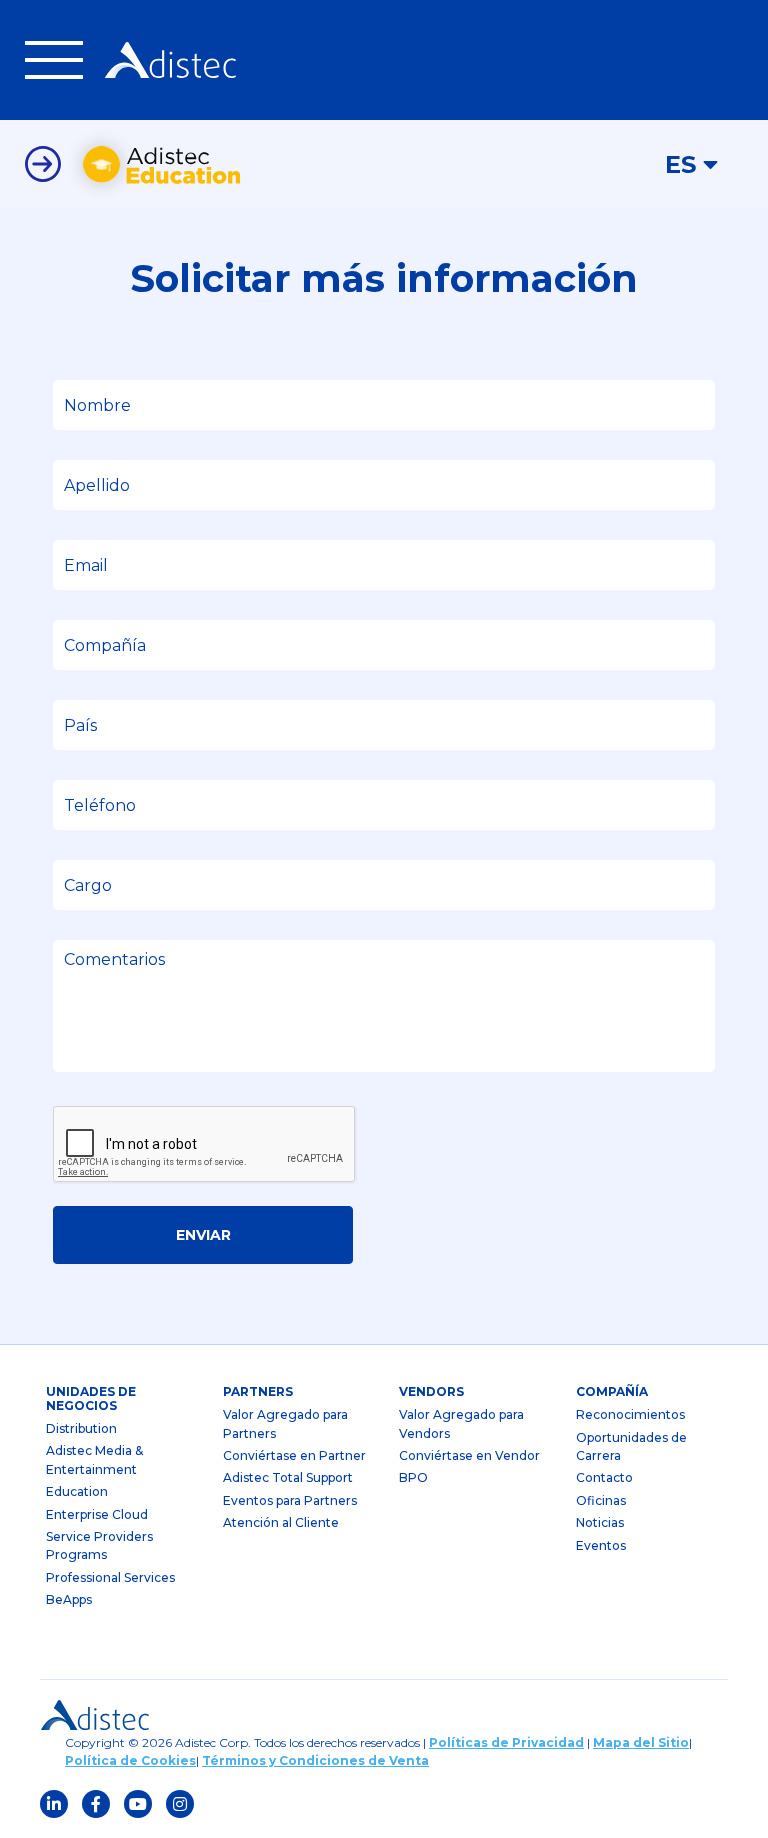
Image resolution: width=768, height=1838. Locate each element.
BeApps (69, 1599)
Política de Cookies (130, 1760)
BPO (413, 1477)
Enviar (203, 1235)
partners (258, 1391)
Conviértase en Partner (294, 1455)
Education (77, 1491)
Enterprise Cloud (97, 1514)
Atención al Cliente (281, 1522)
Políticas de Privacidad (506, 1742)
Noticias (600, 1522)
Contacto (604, 1477)
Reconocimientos (630, 1414)
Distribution (81, 1428)
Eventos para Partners (290, 1500)
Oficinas (601, 1500)
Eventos (601, 1545)
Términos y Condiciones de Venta (315, 1760)
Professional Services (110, 1577)
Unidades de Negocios (91, 1398)
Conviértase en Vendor (469, 1455)
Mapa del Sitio (641, 1742)
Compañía (612, 1391)
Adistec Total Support (288, 1477)
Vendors (431, 1391)
